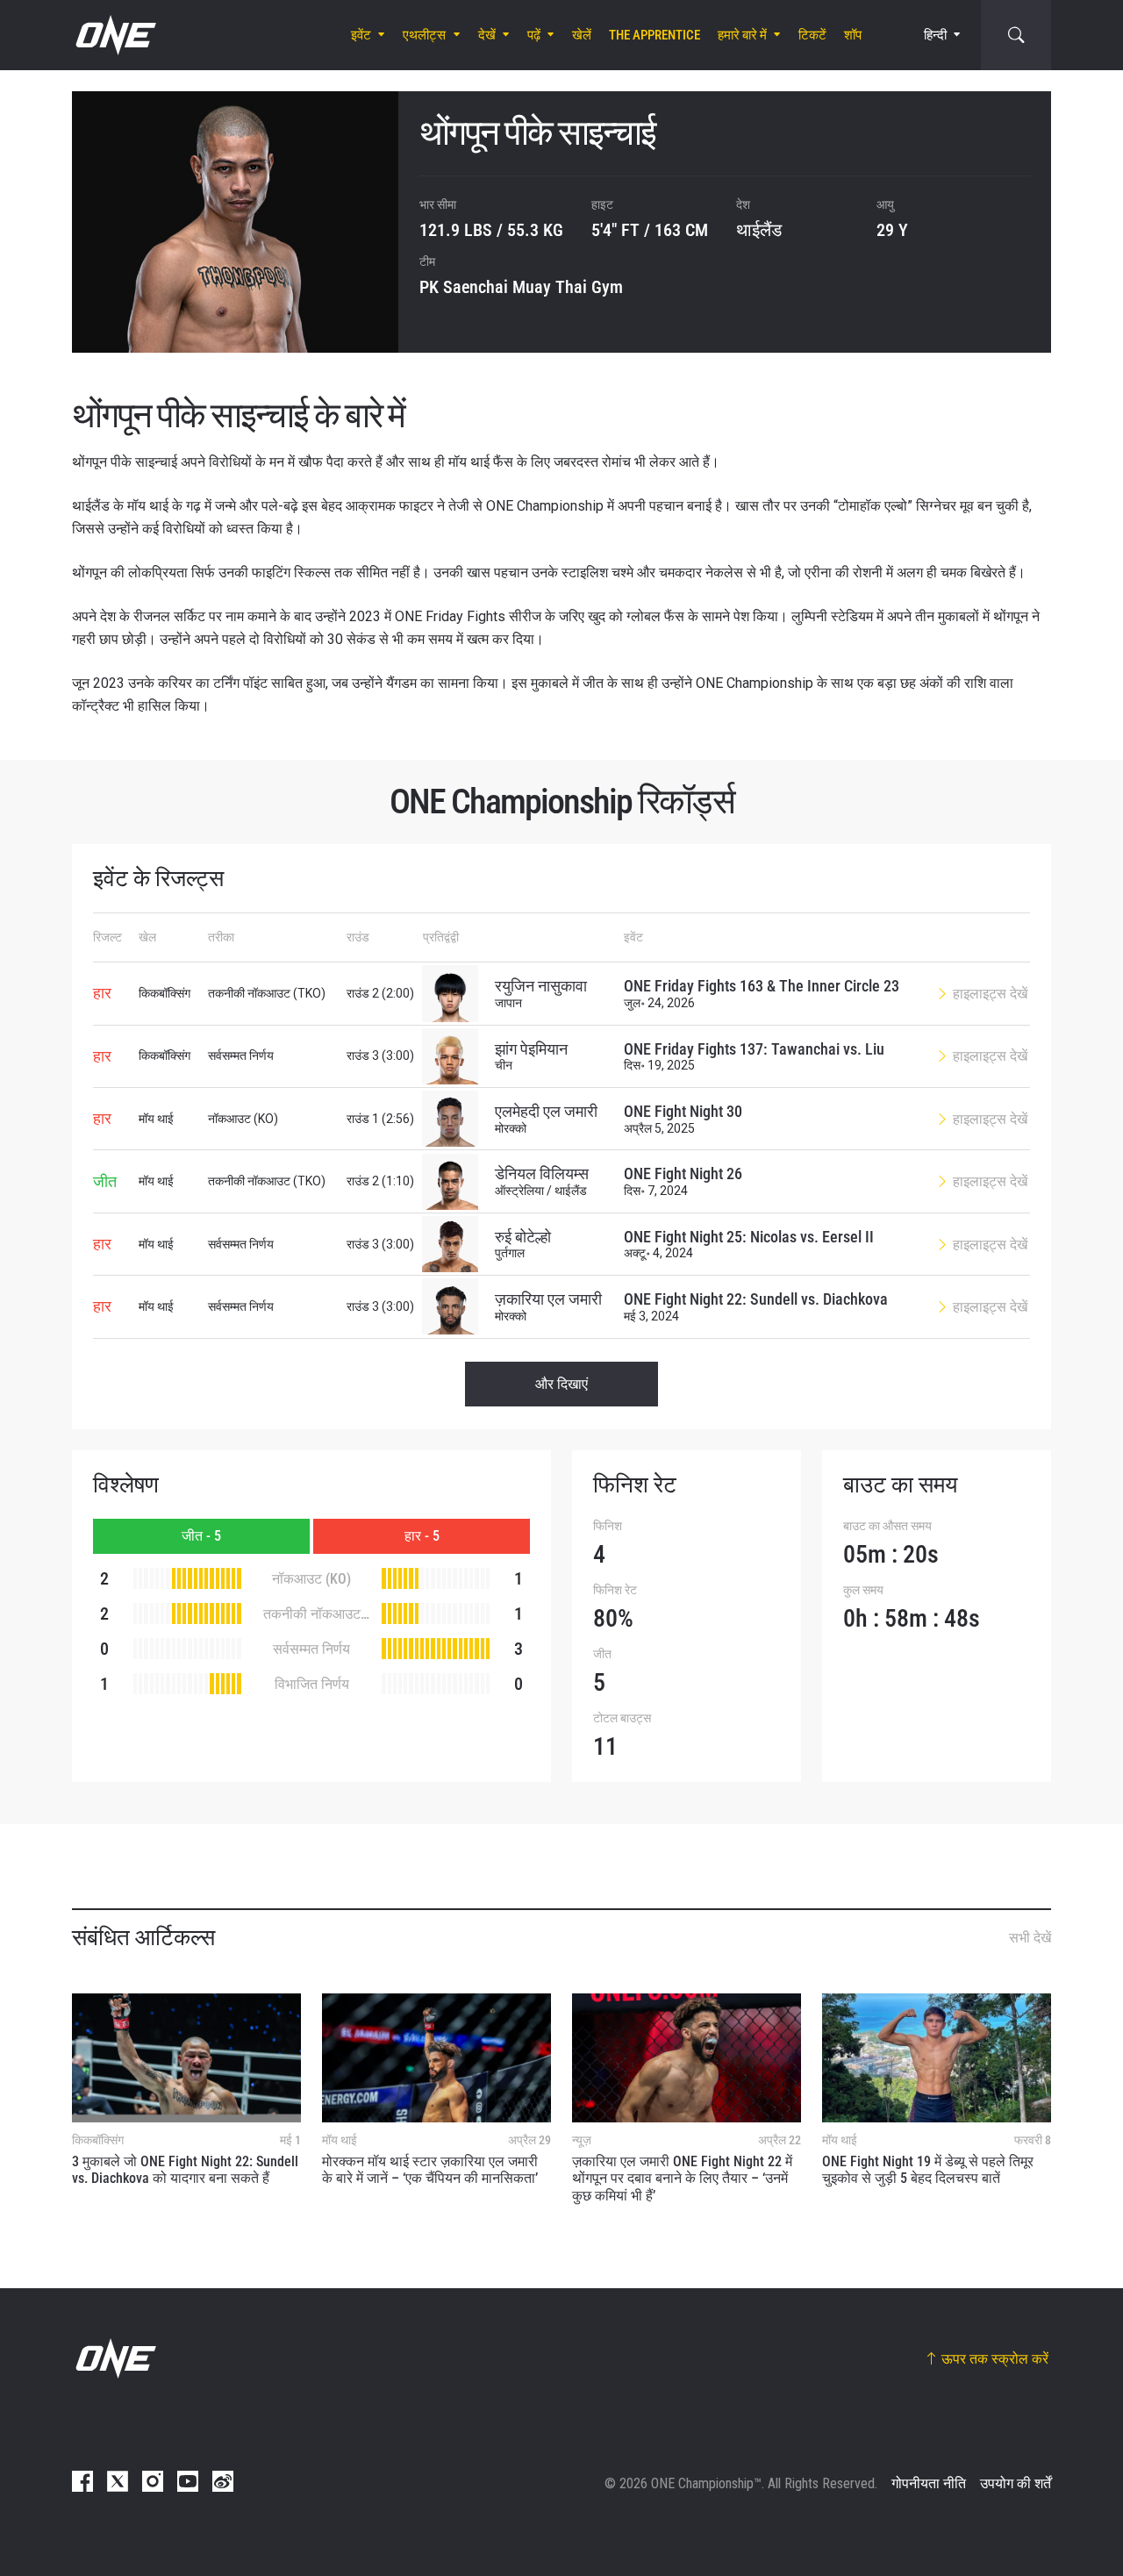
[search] (1016, 35)
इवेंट (361, 35)
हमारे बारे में (742, 35)
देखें (487, 35)
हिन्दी (935, 35)
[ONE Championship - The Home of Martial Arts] (114, 35)
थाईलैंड (759, 230)
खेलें (582, 35)
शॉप (853, 35)
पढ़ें (534, 35)
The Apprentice (654, 35)
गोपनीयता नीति (929, 2483)
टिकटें (812, 35)
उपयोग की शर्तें (1016, 2483)
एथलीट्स (424, 35)
